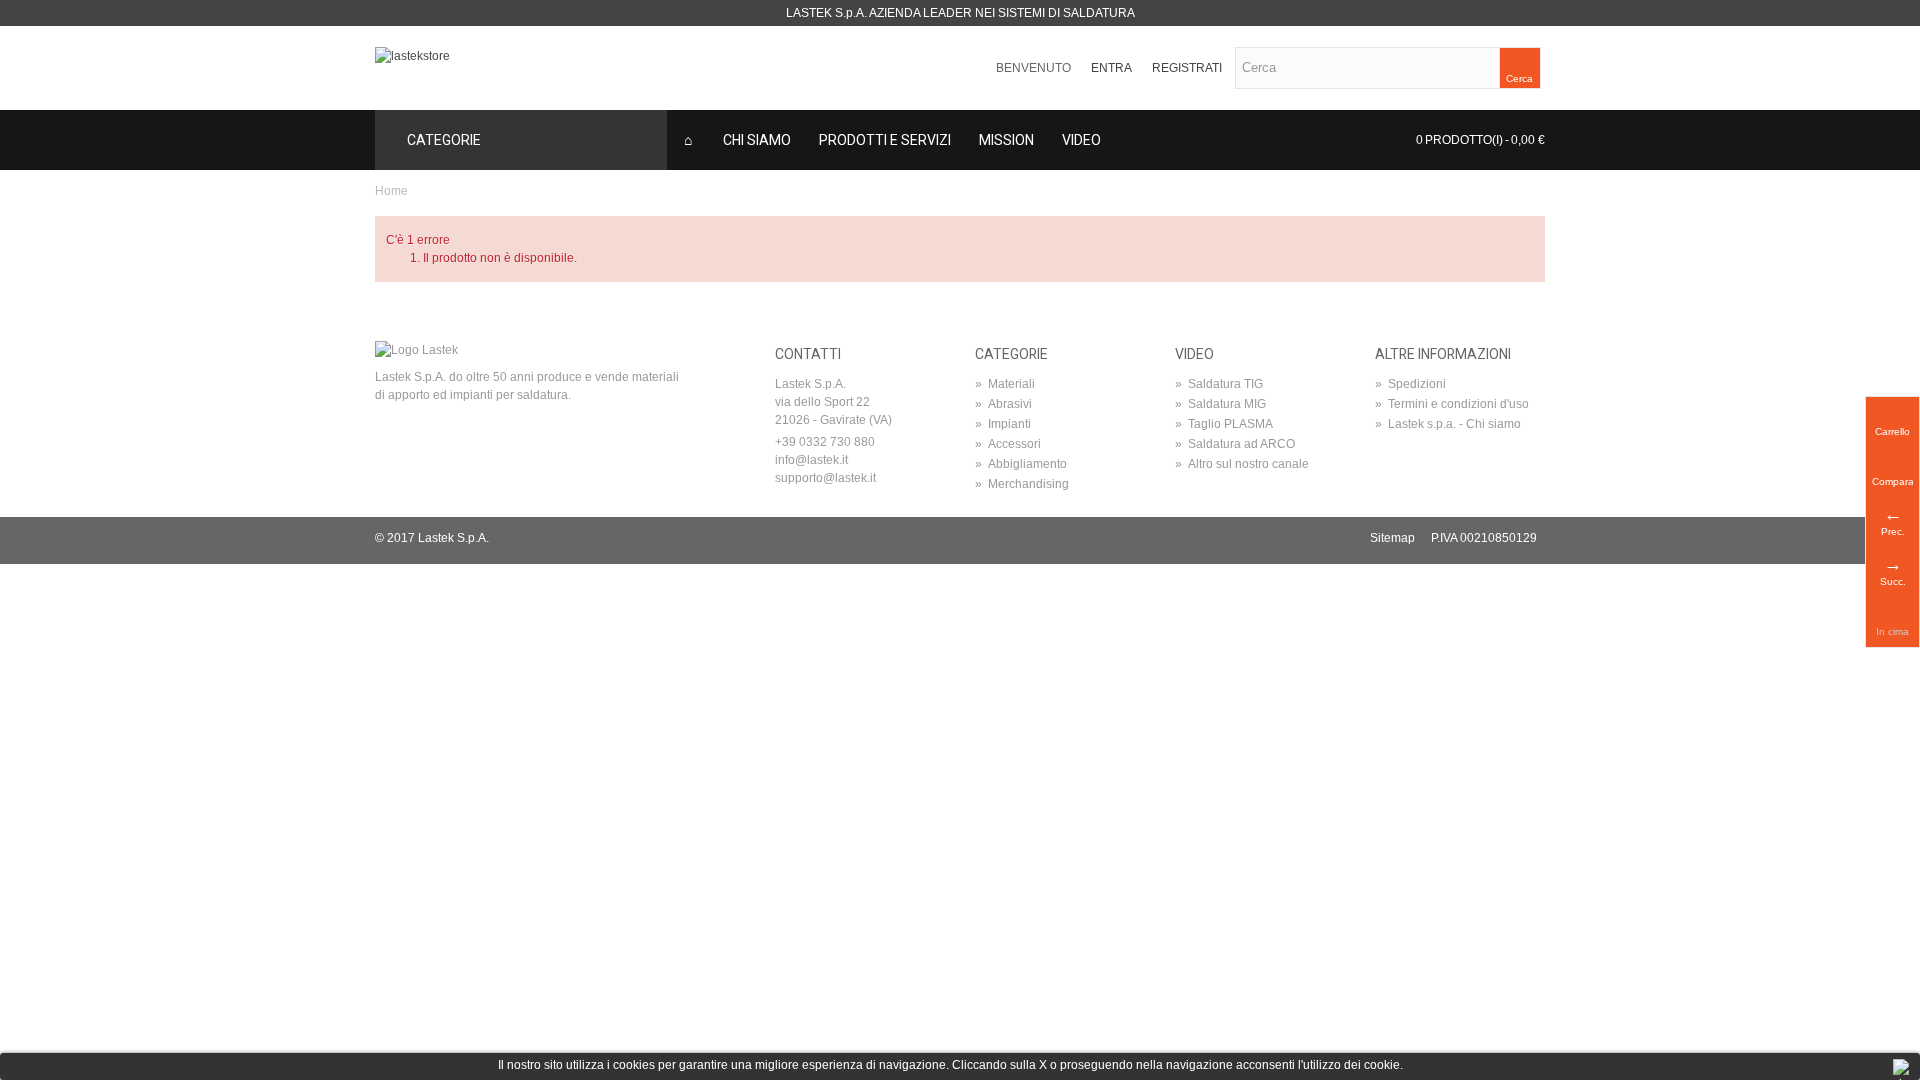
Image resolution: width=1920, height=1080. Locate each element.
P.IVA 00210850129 (1484, 538)
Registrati (1187, 68)
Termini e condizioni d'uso (1452, 404)
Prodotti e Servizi (885, 140)
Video (1081, 140)
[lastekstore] (412, 55)
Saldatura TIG (1219, 384)
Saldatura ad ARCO (1235, 444)
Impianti (1003, 424)
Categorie (444, 140)
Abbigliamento (1021, 464)
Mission (1006, 140)
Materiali (1005, 384)
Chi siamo (757, 140)
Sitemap (1392, 538)
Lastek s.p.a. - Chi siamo (1448, 424)
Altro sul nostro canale (1242, 464)
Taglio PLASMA (1224, 424)
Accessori (1008, 444)
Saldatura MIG (1220, 404)
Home (391, 191)
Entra (1111, 68)
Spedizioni (1410, 384)
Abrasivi (1003, 404)
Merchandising (1022, 484)
